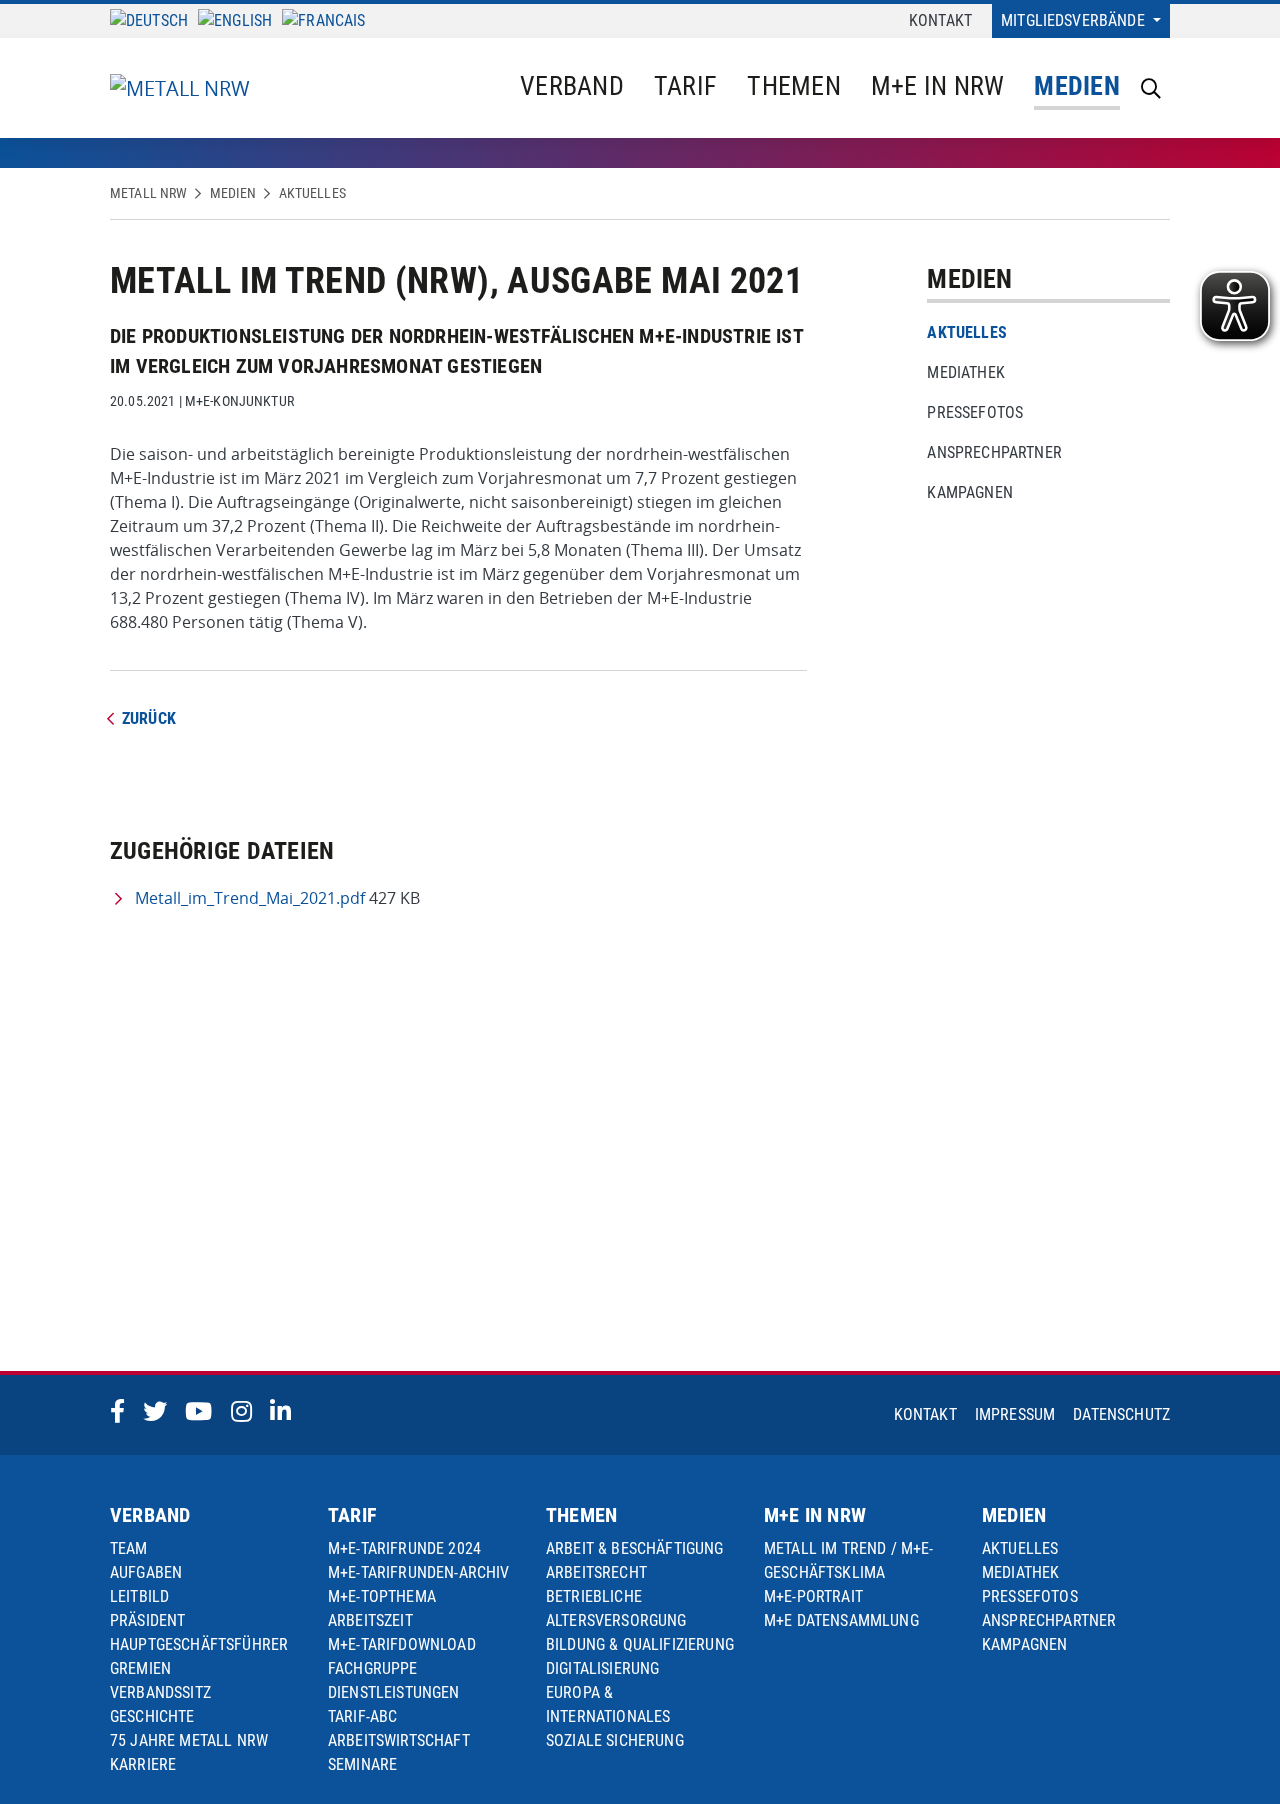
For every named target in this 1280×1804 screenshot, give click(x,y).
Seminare (362, 1764)
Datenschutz (1121, 1414)
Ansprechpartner (994, 452)
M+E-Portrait (813, 1596)
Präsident (147, 1620)
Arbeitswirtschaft (399, 1740)
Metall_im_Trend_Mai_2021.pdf (250, 898)
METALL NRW (148, 193)
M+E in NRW (938, 86)
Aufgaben (146, 1572)
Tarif (685, 86)
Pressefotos (975, 412)
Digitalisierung (602, 1668)
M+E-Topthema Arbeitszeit (382, 1608)
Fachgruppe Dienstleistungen (394, 1680)
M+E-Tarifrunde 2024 (404, 1548)
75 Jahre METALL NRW (189, 1740)
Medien (1077, 86)
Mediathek (965, 372)
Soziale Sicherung (615, 1740)
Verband (572, 86)
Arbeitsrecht (596, 1572)
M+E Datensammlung (841, 1620)
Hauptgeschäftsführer (199, 1644)
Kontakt (940, 20)
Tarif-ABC (362, 1716)
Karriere (143, 1764)
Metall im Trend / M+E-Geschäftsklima (849, 1560)
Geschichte (152, 1716)
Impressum (1015, 1414)
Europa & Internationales (608, 1704)
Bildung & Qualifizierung (640, 1644)
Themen (794, 86)
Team (129, 1548)
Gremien (140, 1668)
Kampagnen (969, 492)
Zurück (149, 718)
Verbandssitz (160, 1692)
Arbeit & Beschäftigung (635, 1548)
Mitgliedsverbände (1075, 20)
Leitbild (139, 1596)
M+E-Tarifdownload (402, 1644)
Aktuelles (312, 193)
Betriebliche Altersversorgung (616, 1608)
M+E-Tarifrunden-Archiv (419, 1572)
